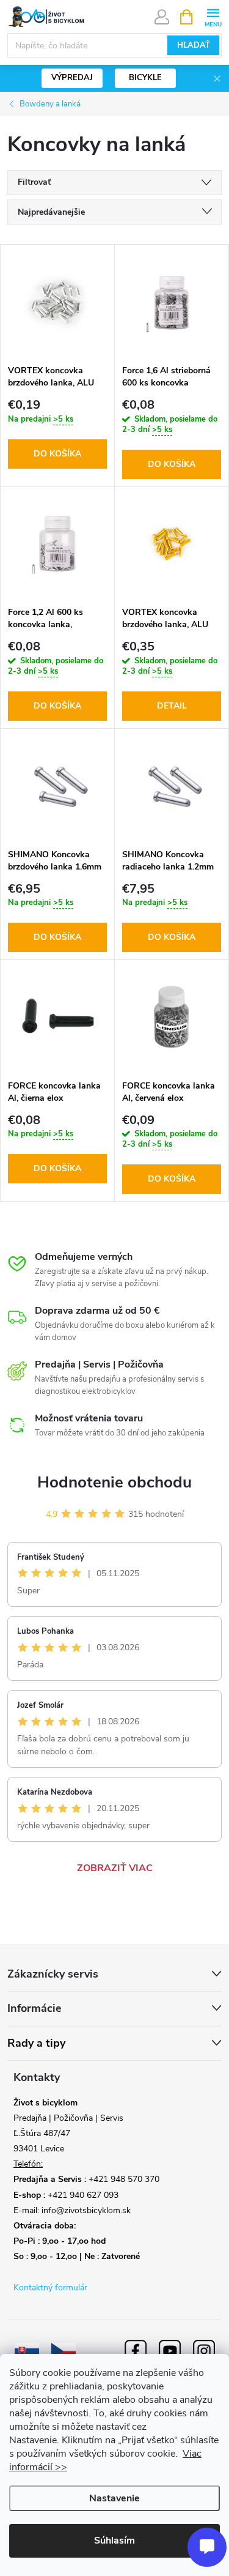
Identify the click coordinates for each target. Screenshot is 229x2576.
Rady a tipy (36, 2043)
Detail (172, 706)
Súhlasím (114, 2541)
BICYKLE (145, 78)
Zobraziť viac (115, 1868)
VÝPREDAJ (72, 78)
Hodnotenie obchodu (114, 1482)
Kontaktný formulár (50, 2288)
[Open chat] (207, 2547)
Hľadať (194, 45)
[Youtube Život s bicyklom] (170, 2350)
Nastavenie (114, 2498)
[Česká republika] (64, 2350)
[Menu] (213, 16)
